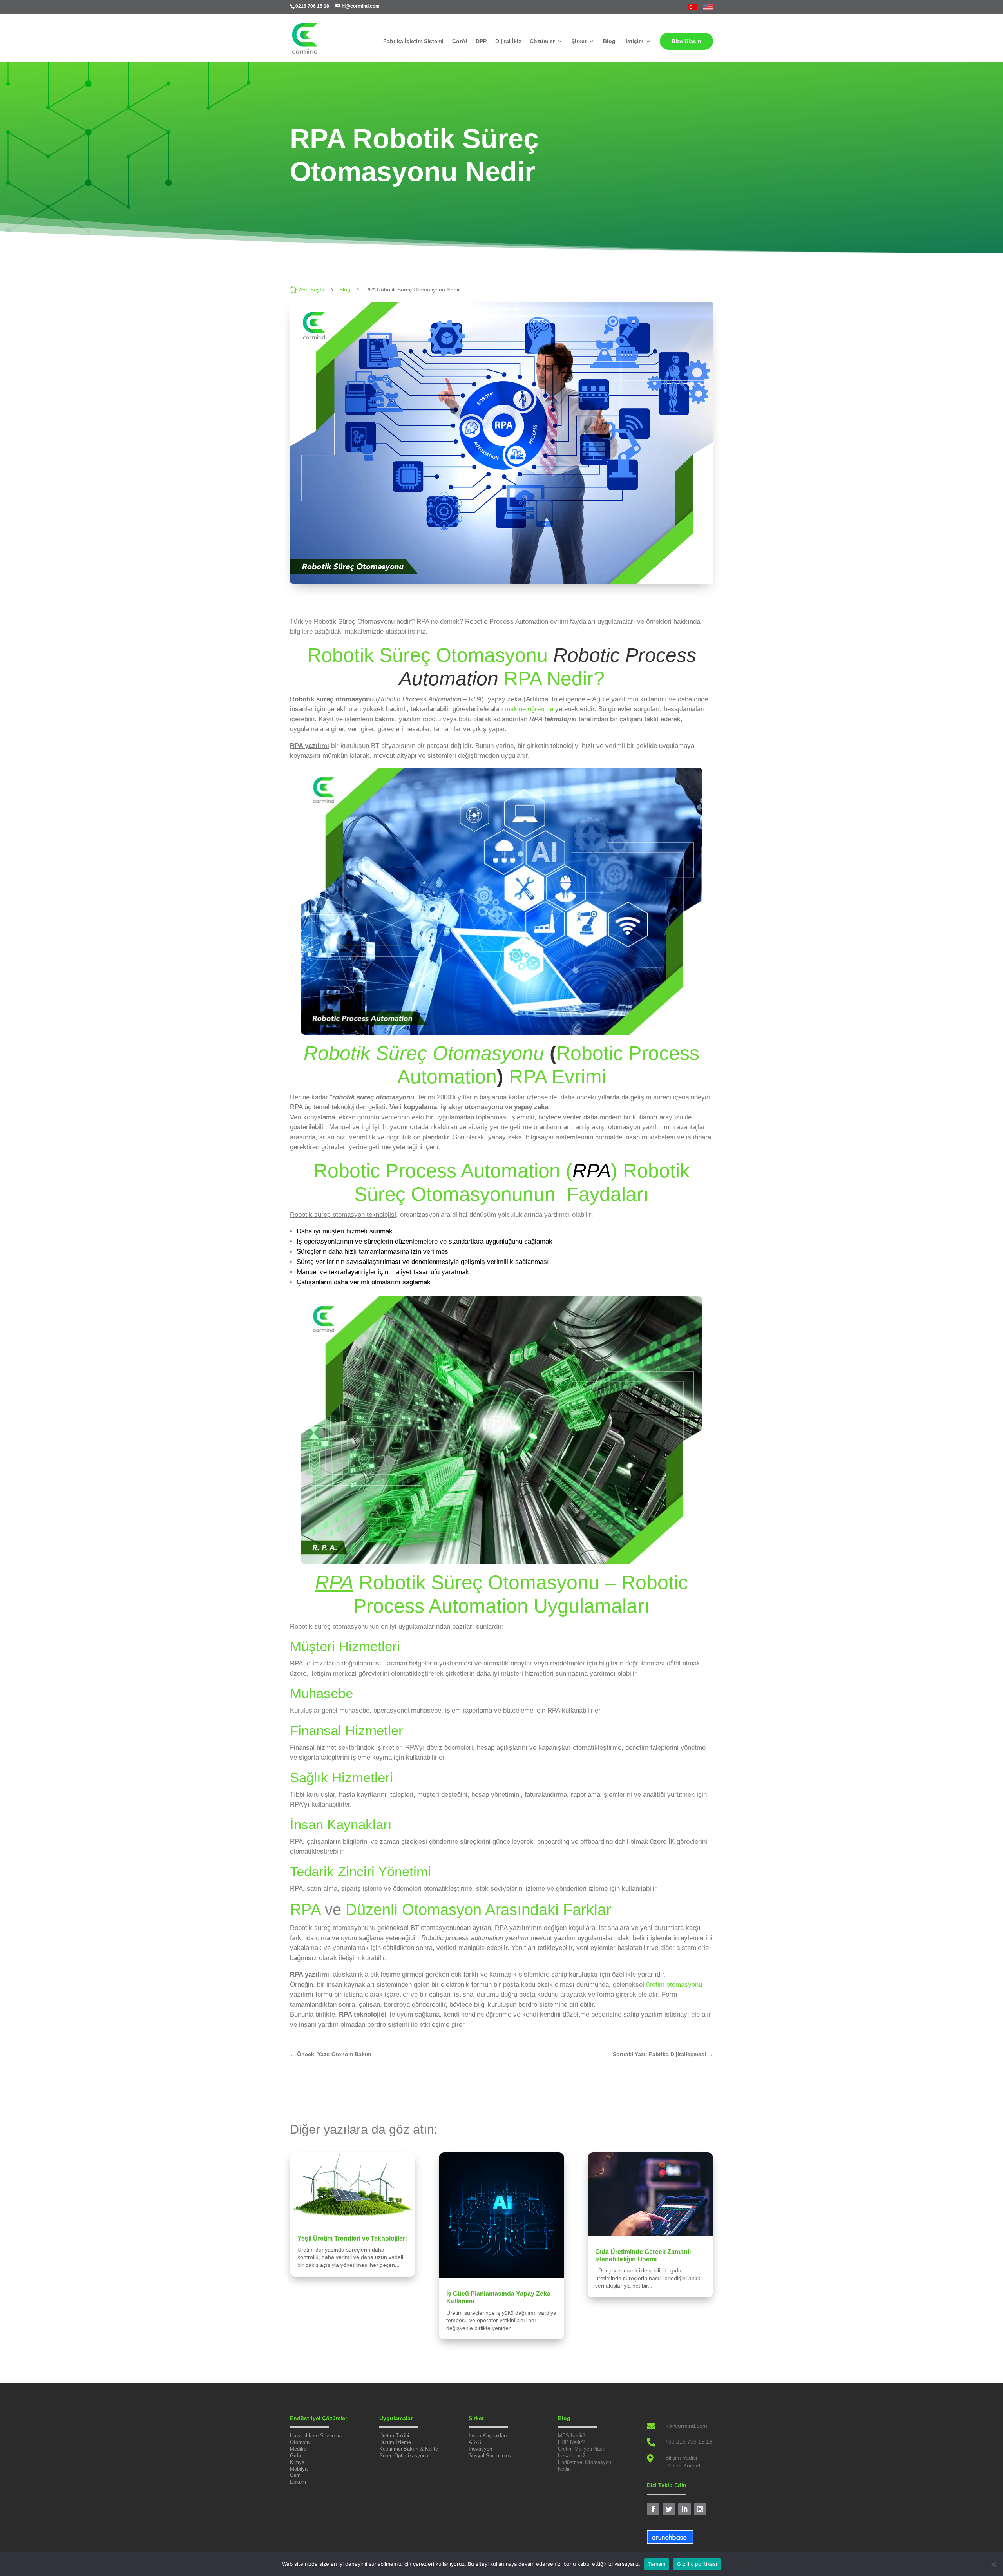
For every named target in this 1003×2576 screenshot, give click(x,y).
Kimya (297, 2462)
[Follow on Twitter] (669, 2509)
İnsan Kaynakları (488, 2436)
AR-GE (477, 2442)
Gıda (295, 2456)
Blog (609, 41)
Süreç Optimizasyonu (404, 2456)
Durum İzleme (395, 2442)
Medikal (299, 2449)
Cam (295, 2475)
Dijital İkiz (508, 41)
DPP (481, 41)
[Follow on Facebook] (653, 2509)
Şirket (579, 41)
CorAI (460, 41)
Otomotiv (300, 2442)
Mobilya (299, 2469)
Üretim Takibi (394, 2436)
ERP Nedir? (571, 2442)
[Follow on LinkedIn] (684, 2509)
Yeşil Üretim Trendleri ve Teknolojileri (352, 2238)
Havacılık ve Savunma (316, 2436)
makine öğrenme (529, 709)
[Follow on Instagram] (700, 2509)
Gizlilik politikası (697, 2564)
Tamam (657, 2564)
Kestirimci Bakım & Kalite (409, 2449)
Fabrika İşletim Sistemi (413, 41)
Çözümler (542, 41)
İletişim (634, 41)
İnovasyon (480, 2449)
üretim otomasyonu (674, 1985)
